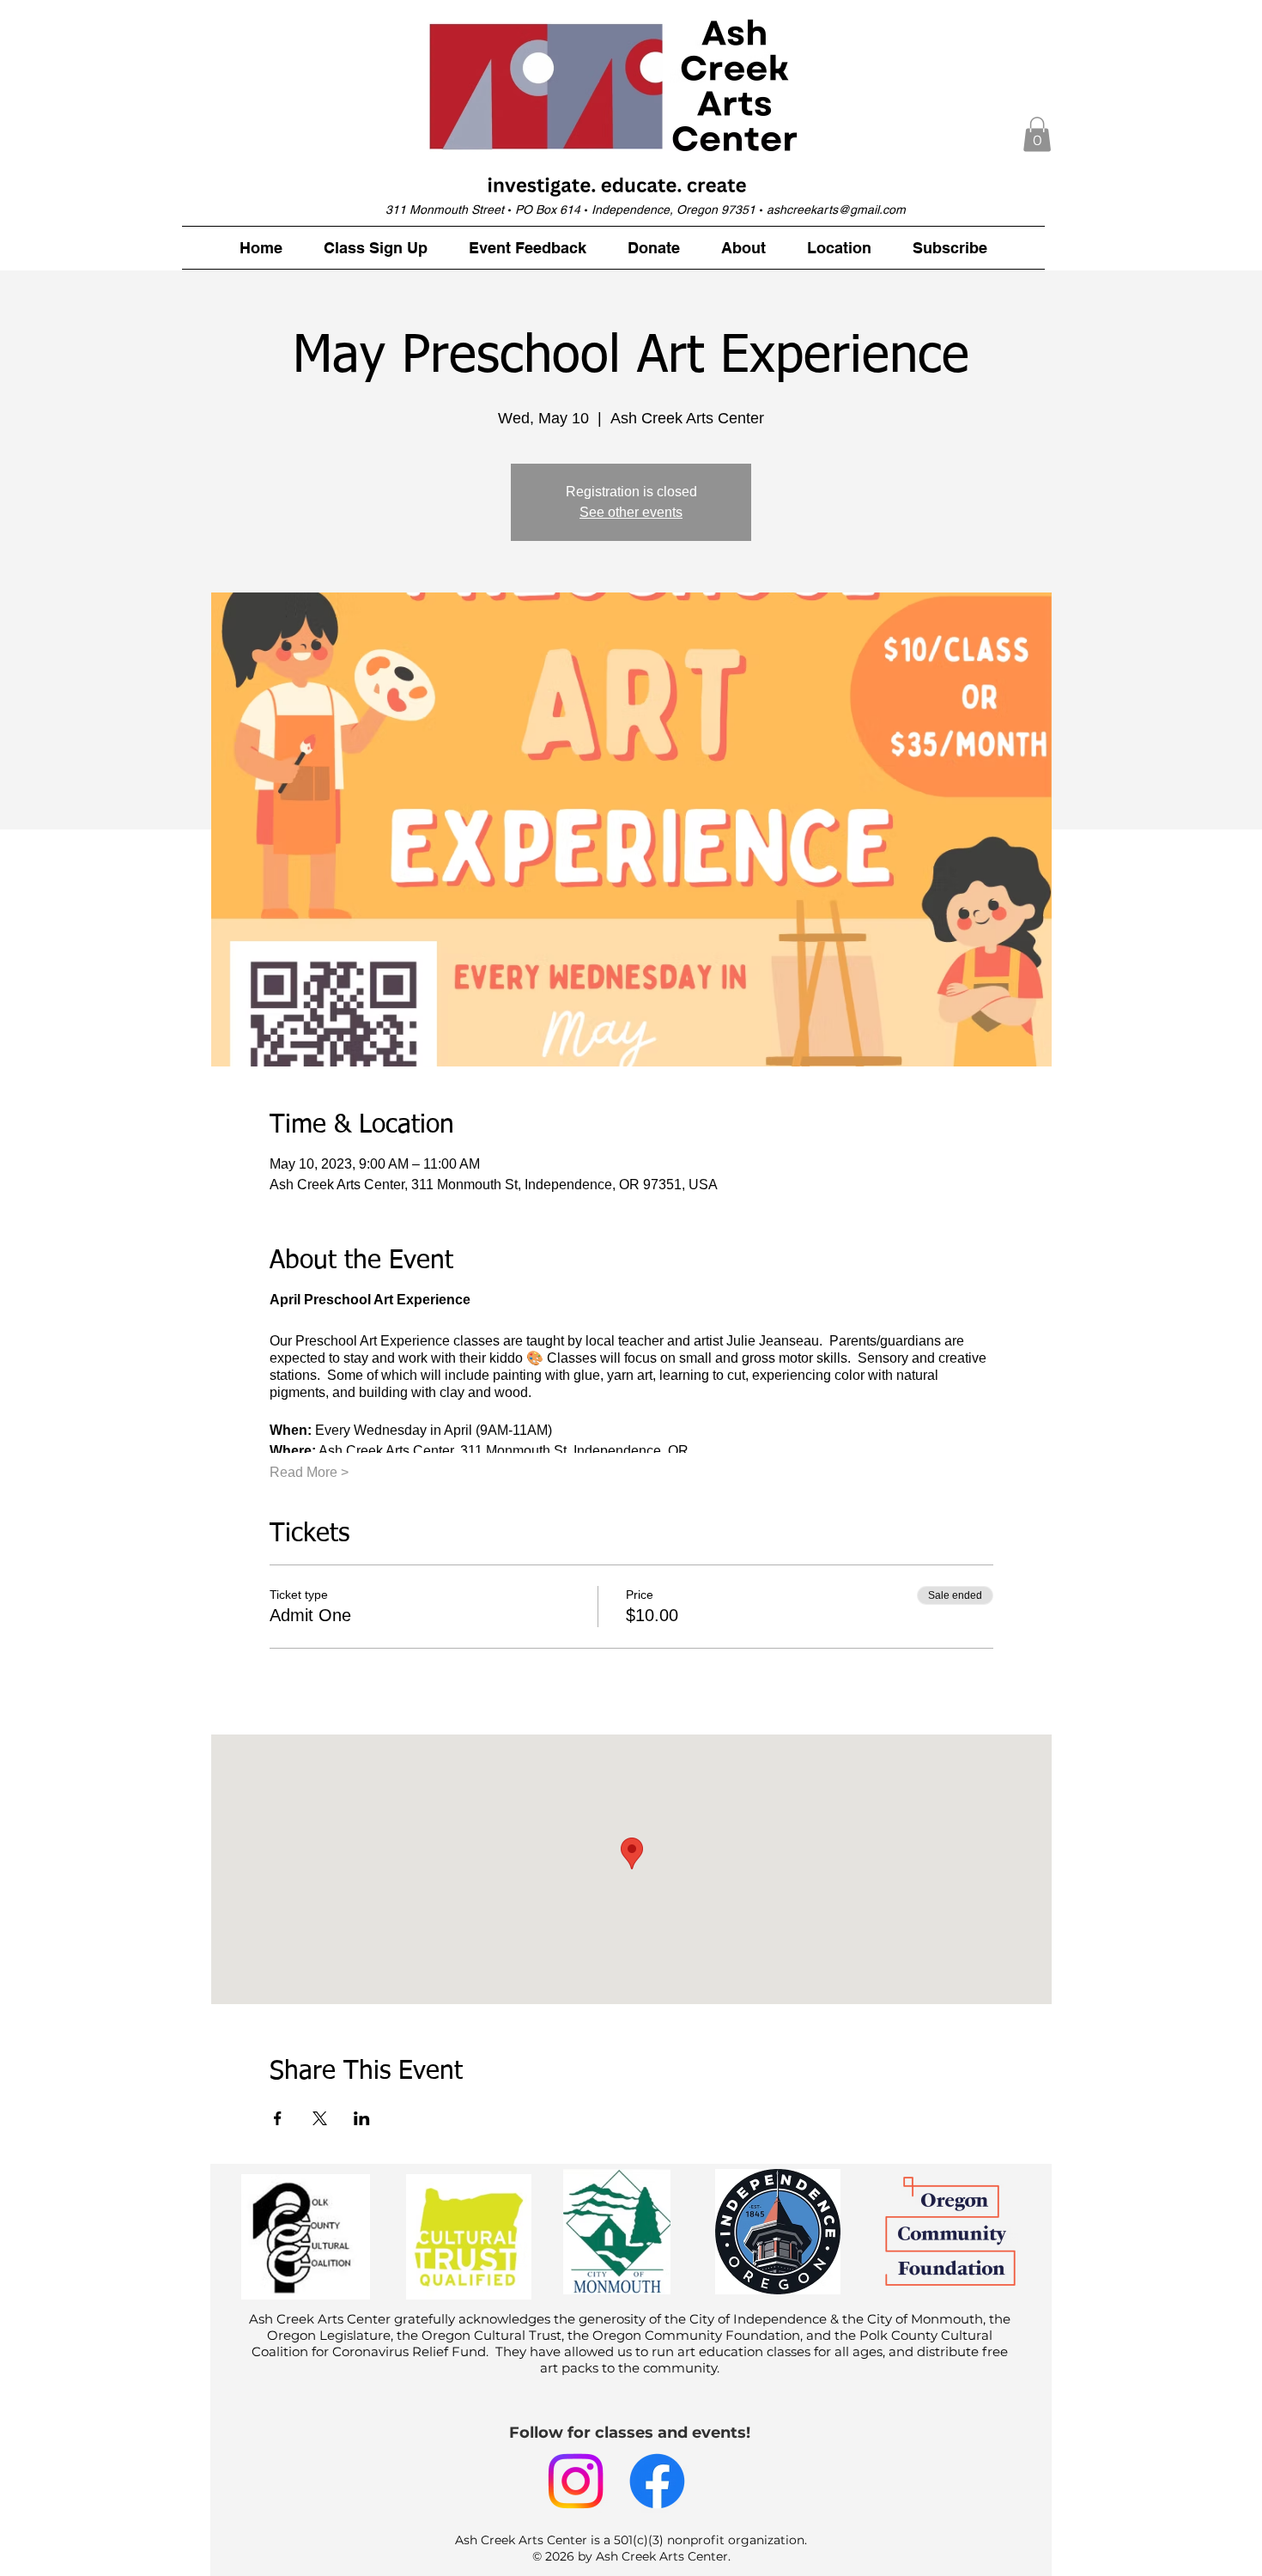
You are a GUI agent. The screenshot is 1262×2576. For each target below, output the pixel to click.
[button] (1037, 134)
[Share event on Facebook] (278, 2118)
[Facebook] (657, 2481)
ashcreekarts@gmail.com (836, 210)
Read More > (309, 1472)
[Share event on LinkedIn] (362, 2118)
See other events (631, 512)
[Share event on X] (320, 2118)
